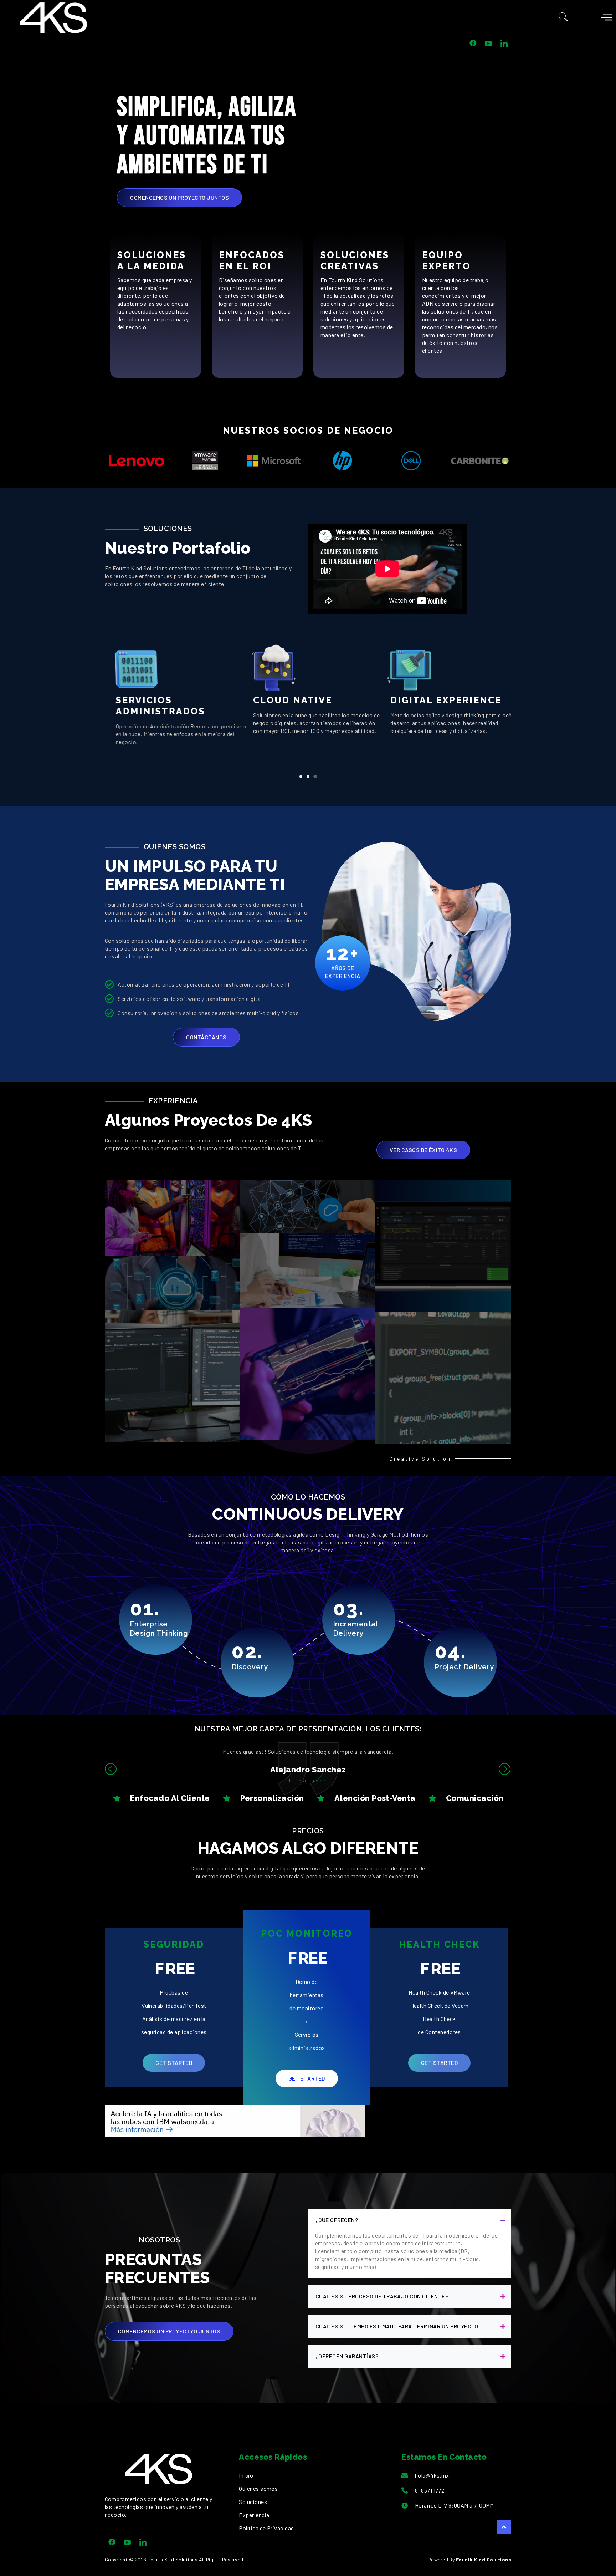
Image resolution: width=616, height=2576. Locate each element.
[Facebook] (112, 2542)
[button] (301, 777)
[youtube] (127, 2542)
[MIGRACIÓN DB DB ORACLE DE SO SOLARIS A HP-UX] (173, 1283)
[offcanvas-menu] (606, 17)
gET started (174, 2063)
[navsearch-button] (563, 18)
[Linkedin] (143, 2542)
